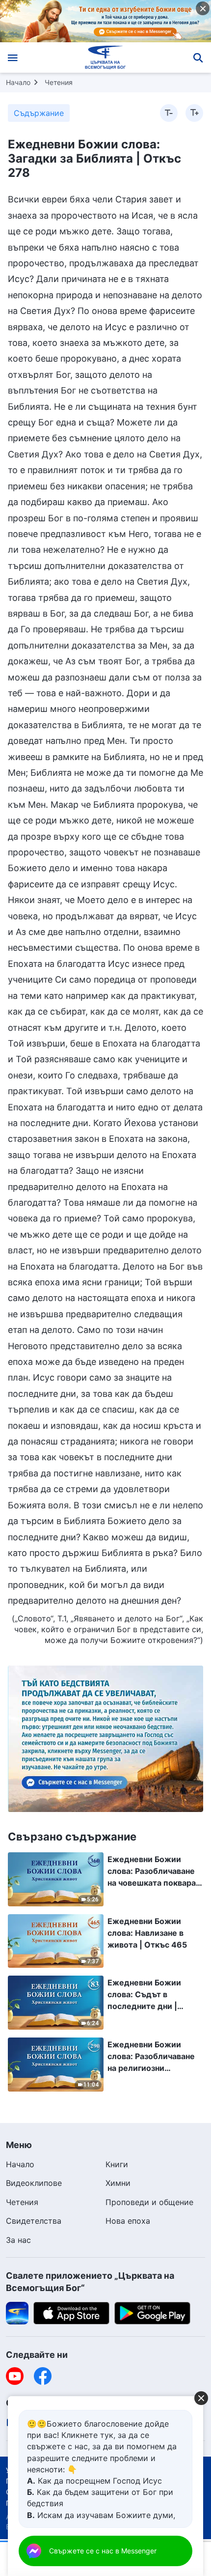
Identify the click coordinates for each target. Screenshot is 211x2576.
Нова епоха (128, 2221)
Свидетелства (34, 2221)
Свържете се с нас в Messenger (103, 2551)
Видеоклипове (34, 2183)
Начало (18, 82)
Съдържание (39, 113)
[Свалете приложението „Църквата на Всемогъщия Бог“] (17, 2313)
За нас (18, 2240)
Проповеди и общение (149, 2202)
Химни (118, 2183)
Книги (117, 2164)
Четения (59, 82)
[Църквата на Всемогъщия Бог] (106, 57)
